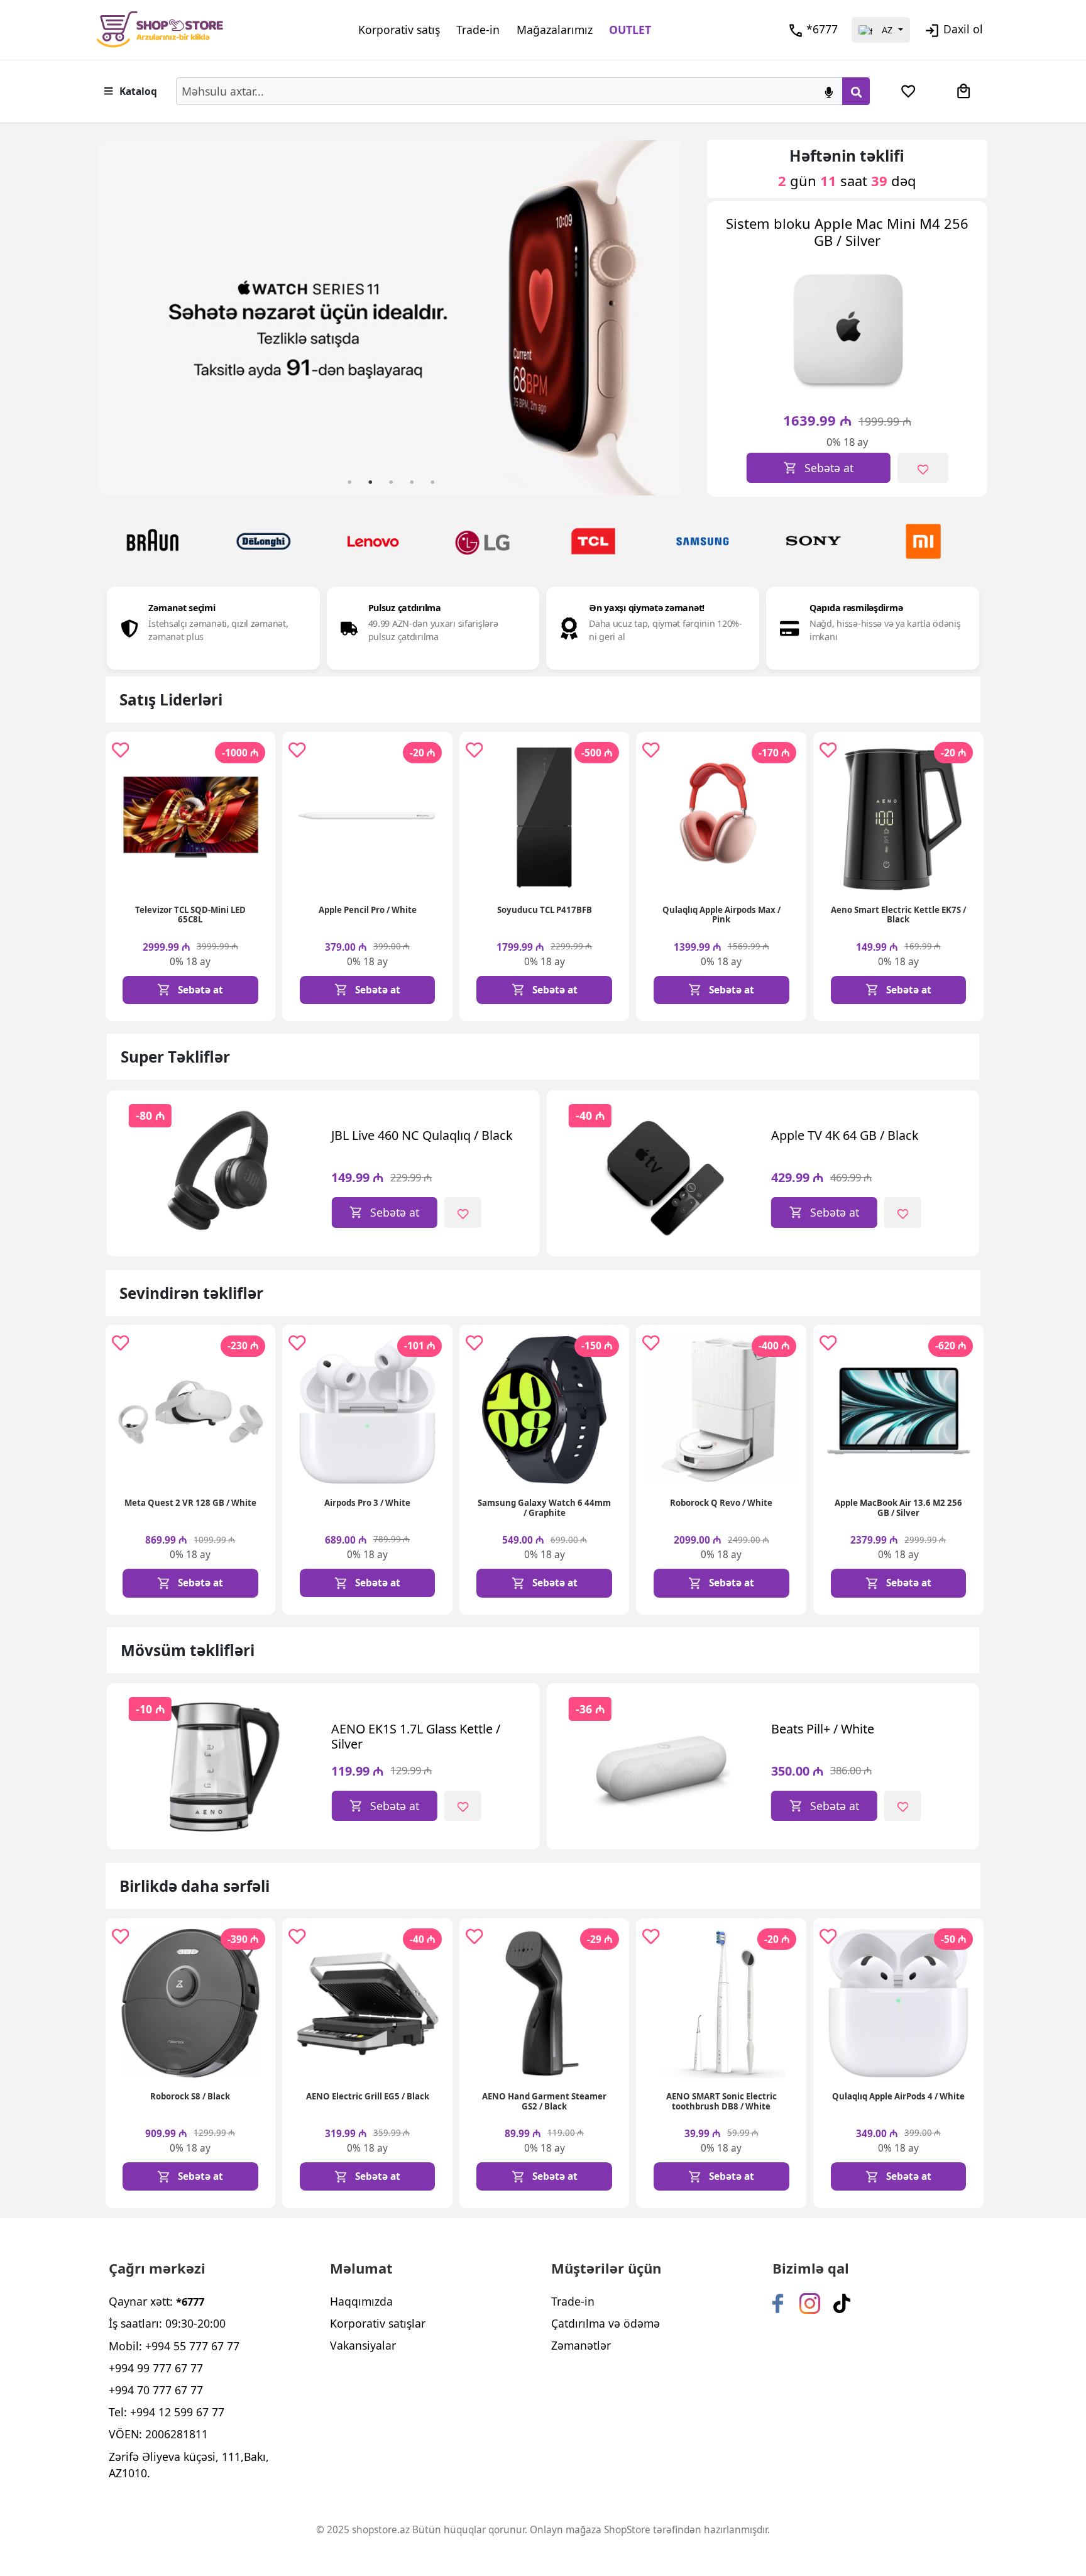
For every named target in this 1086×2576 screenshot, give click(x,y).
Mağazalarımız (555, 30)
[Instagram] (810, 2302)
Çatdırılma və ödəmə (606, 2323)
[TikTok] (842, 2302)
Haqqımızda (361, 2301)
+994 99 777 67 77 (156, 2368)
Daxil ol (963, 29)
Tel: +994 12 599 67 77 (167, 2412)
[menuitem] (908, 91)
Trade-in (478, 30)
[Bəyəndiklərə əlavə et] (923, 468)
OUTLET (630, 30)
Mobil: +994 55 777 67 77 (174, 2346)
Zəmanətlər (581, 2345)
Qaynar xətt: (156, 2301)
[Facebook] (778, 2302)
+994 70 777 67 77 (156, 2390)
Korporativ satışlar (378, 2323)
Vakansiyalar (363, 2345)
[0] (908, 91)
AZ (887, 30)
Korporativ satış (399, 30)
